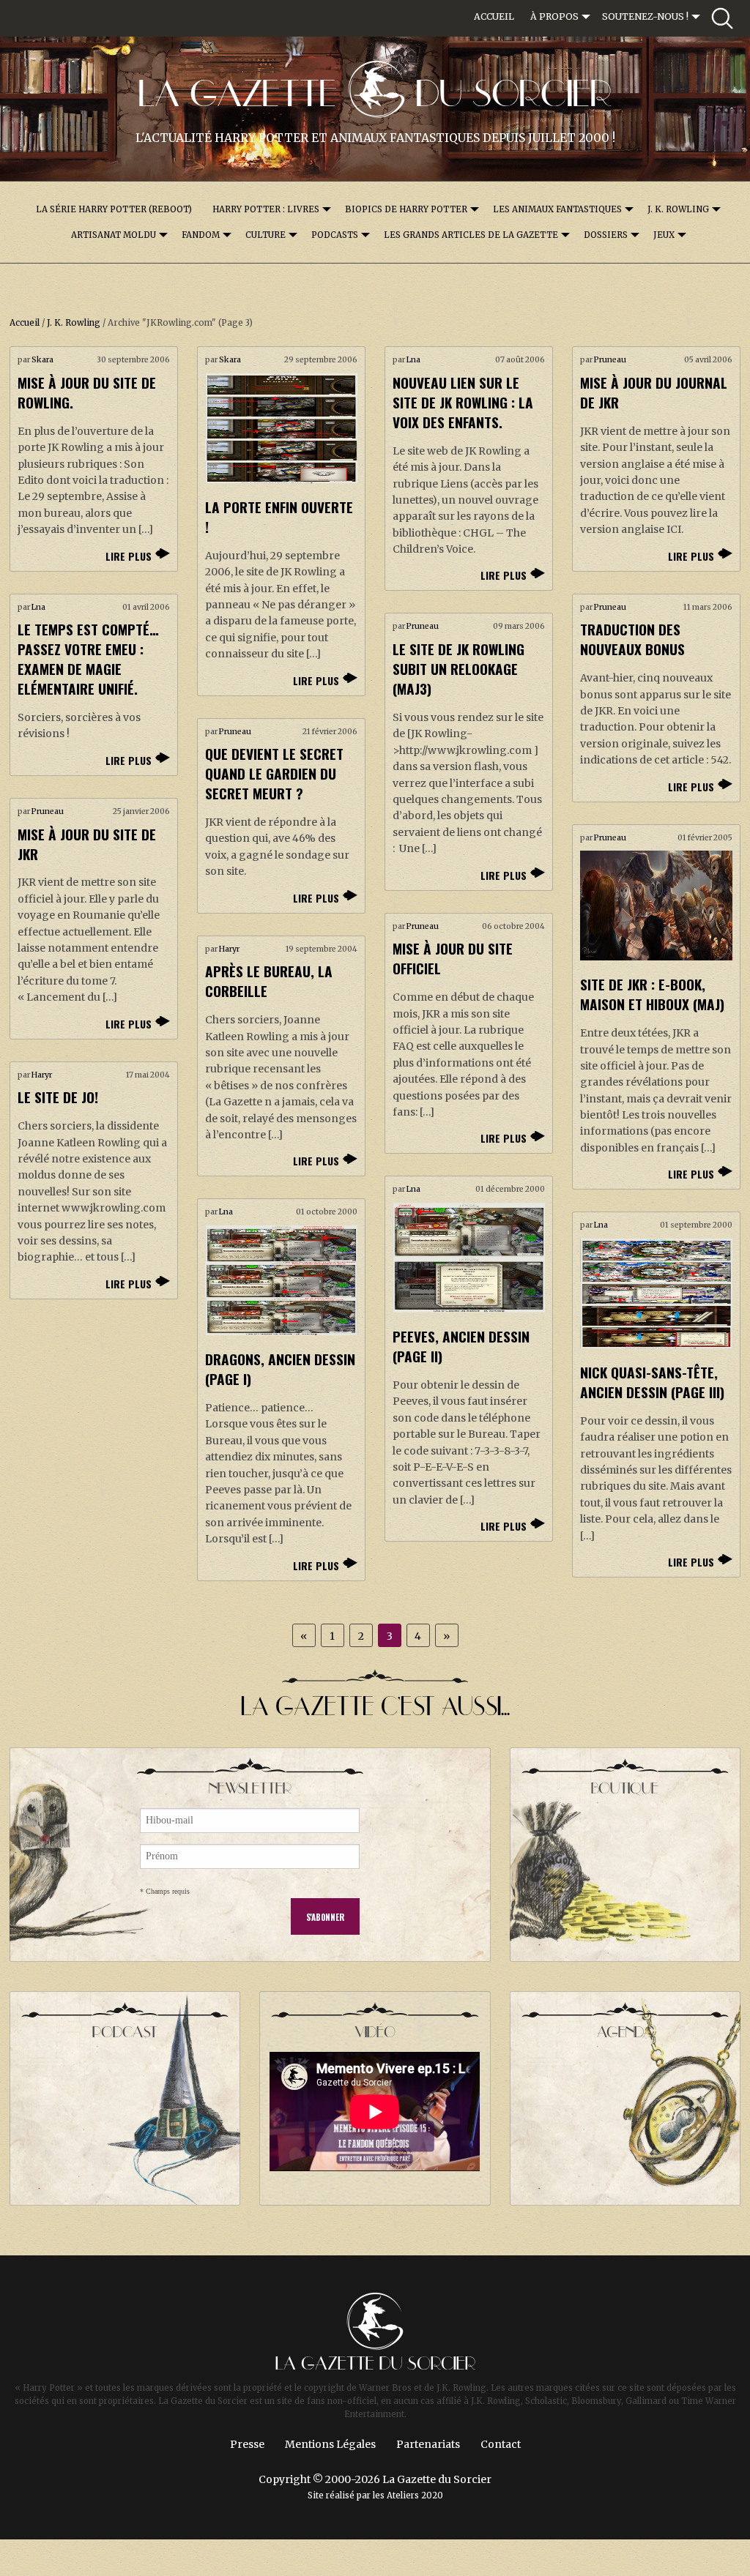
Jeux (664, 235)
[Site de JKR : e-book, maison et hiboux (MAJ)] (656, 906)
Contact (501, 2444)
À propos (554, 16)
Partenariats (428, 2444)
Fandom (201, 235)
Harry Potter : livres (266, 209)
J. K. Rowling (678, 209)
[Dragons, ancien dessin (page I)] (281, 1280)
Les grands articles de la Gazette (471, 235)
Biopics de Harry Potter (406, 209)
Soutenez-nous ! (645, 16)
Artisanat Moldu (114, 235)
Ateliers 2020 (415, 2495)
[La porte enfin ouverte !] (281, 428)
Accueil (494, 16)
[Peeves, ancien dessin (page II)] (469, 1258)
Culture (266, 235)
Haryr (229, 949)
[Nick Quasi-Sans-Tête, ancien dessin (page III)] (656, 1293)
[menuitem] (494, 17)
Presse (247, 2444)
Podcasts (335, 235)
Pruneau (610, 360)
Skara (42, 360)
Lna (413, 360)
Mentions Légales (330, 2444)
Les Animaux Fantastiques (557, 209)
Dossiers (606, 235)
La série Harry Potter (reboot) (114, 209)
